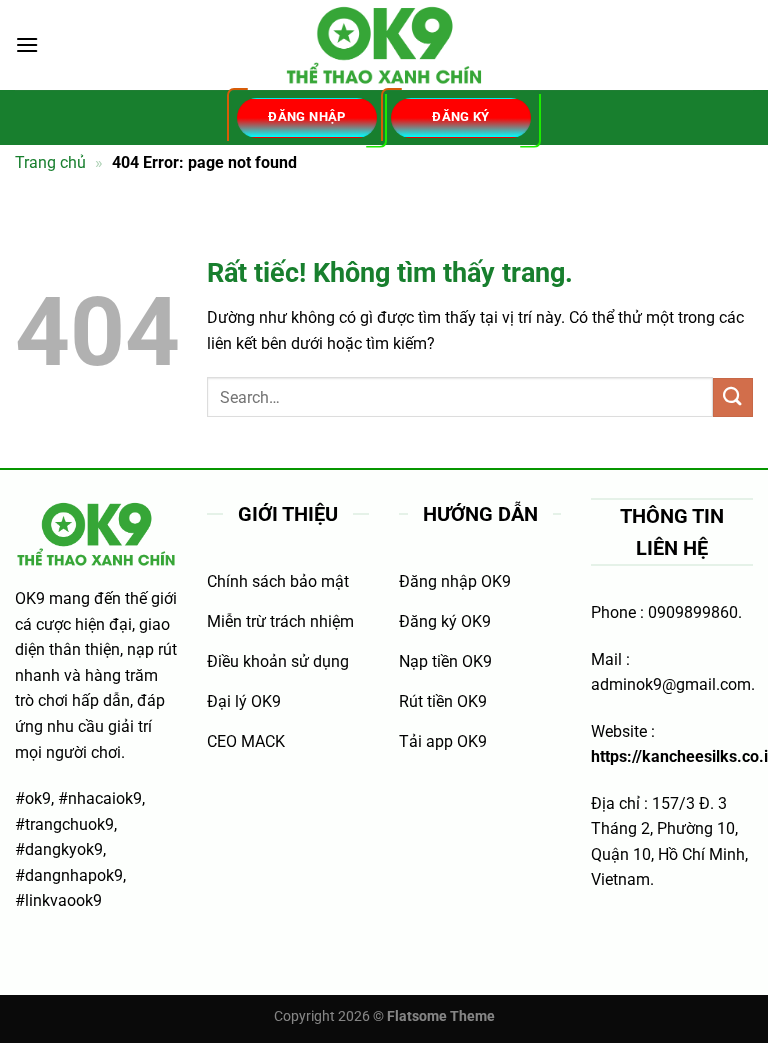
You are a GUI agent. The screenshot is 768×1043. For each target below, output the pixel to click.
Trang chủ (50, 162)
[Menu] (27, 44)
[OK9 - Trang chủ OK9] (384, 45)
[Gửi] (733, 397)
